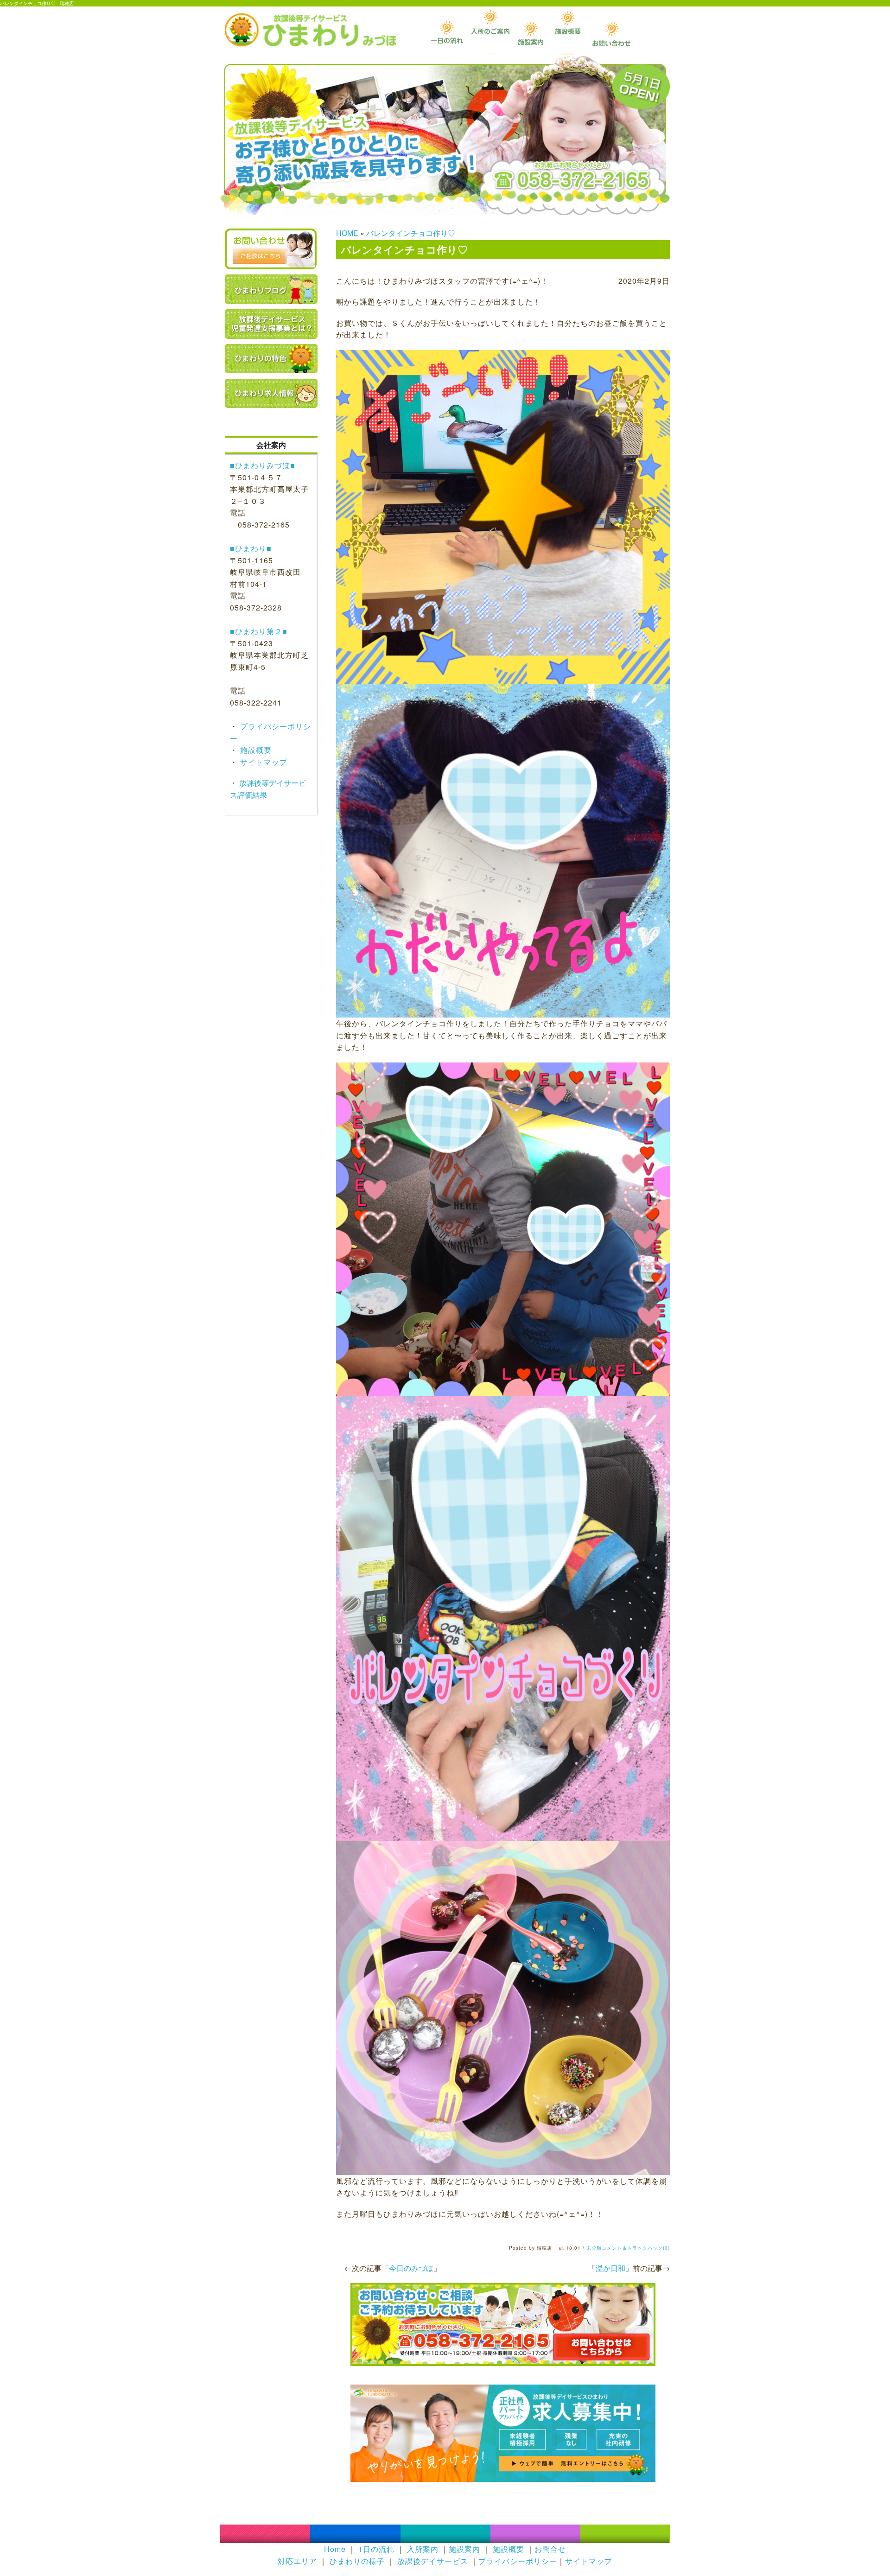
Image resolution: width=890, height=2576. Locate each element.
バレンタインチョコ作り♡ (411, 233)
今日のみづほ (411, 2268)
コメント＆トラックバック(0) (636, 2248)
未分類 (594, 2248)
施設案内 (464, 2549)
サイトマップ (263, 762)
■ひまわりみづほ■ (263, 465)
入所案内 (423, 2549)
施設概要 (255, 750)
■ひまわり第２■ (259, 631)
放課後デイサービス (433, 2561)
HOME (347, 233)
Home (335, 2549)
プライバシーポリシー (518, 2561)
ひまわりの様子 (357, 2561)
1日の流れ (376, 2549)
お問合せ (550, 2549)
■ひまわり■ (251, 548)
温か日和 (610, 2268)
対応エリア (297, 2561)
